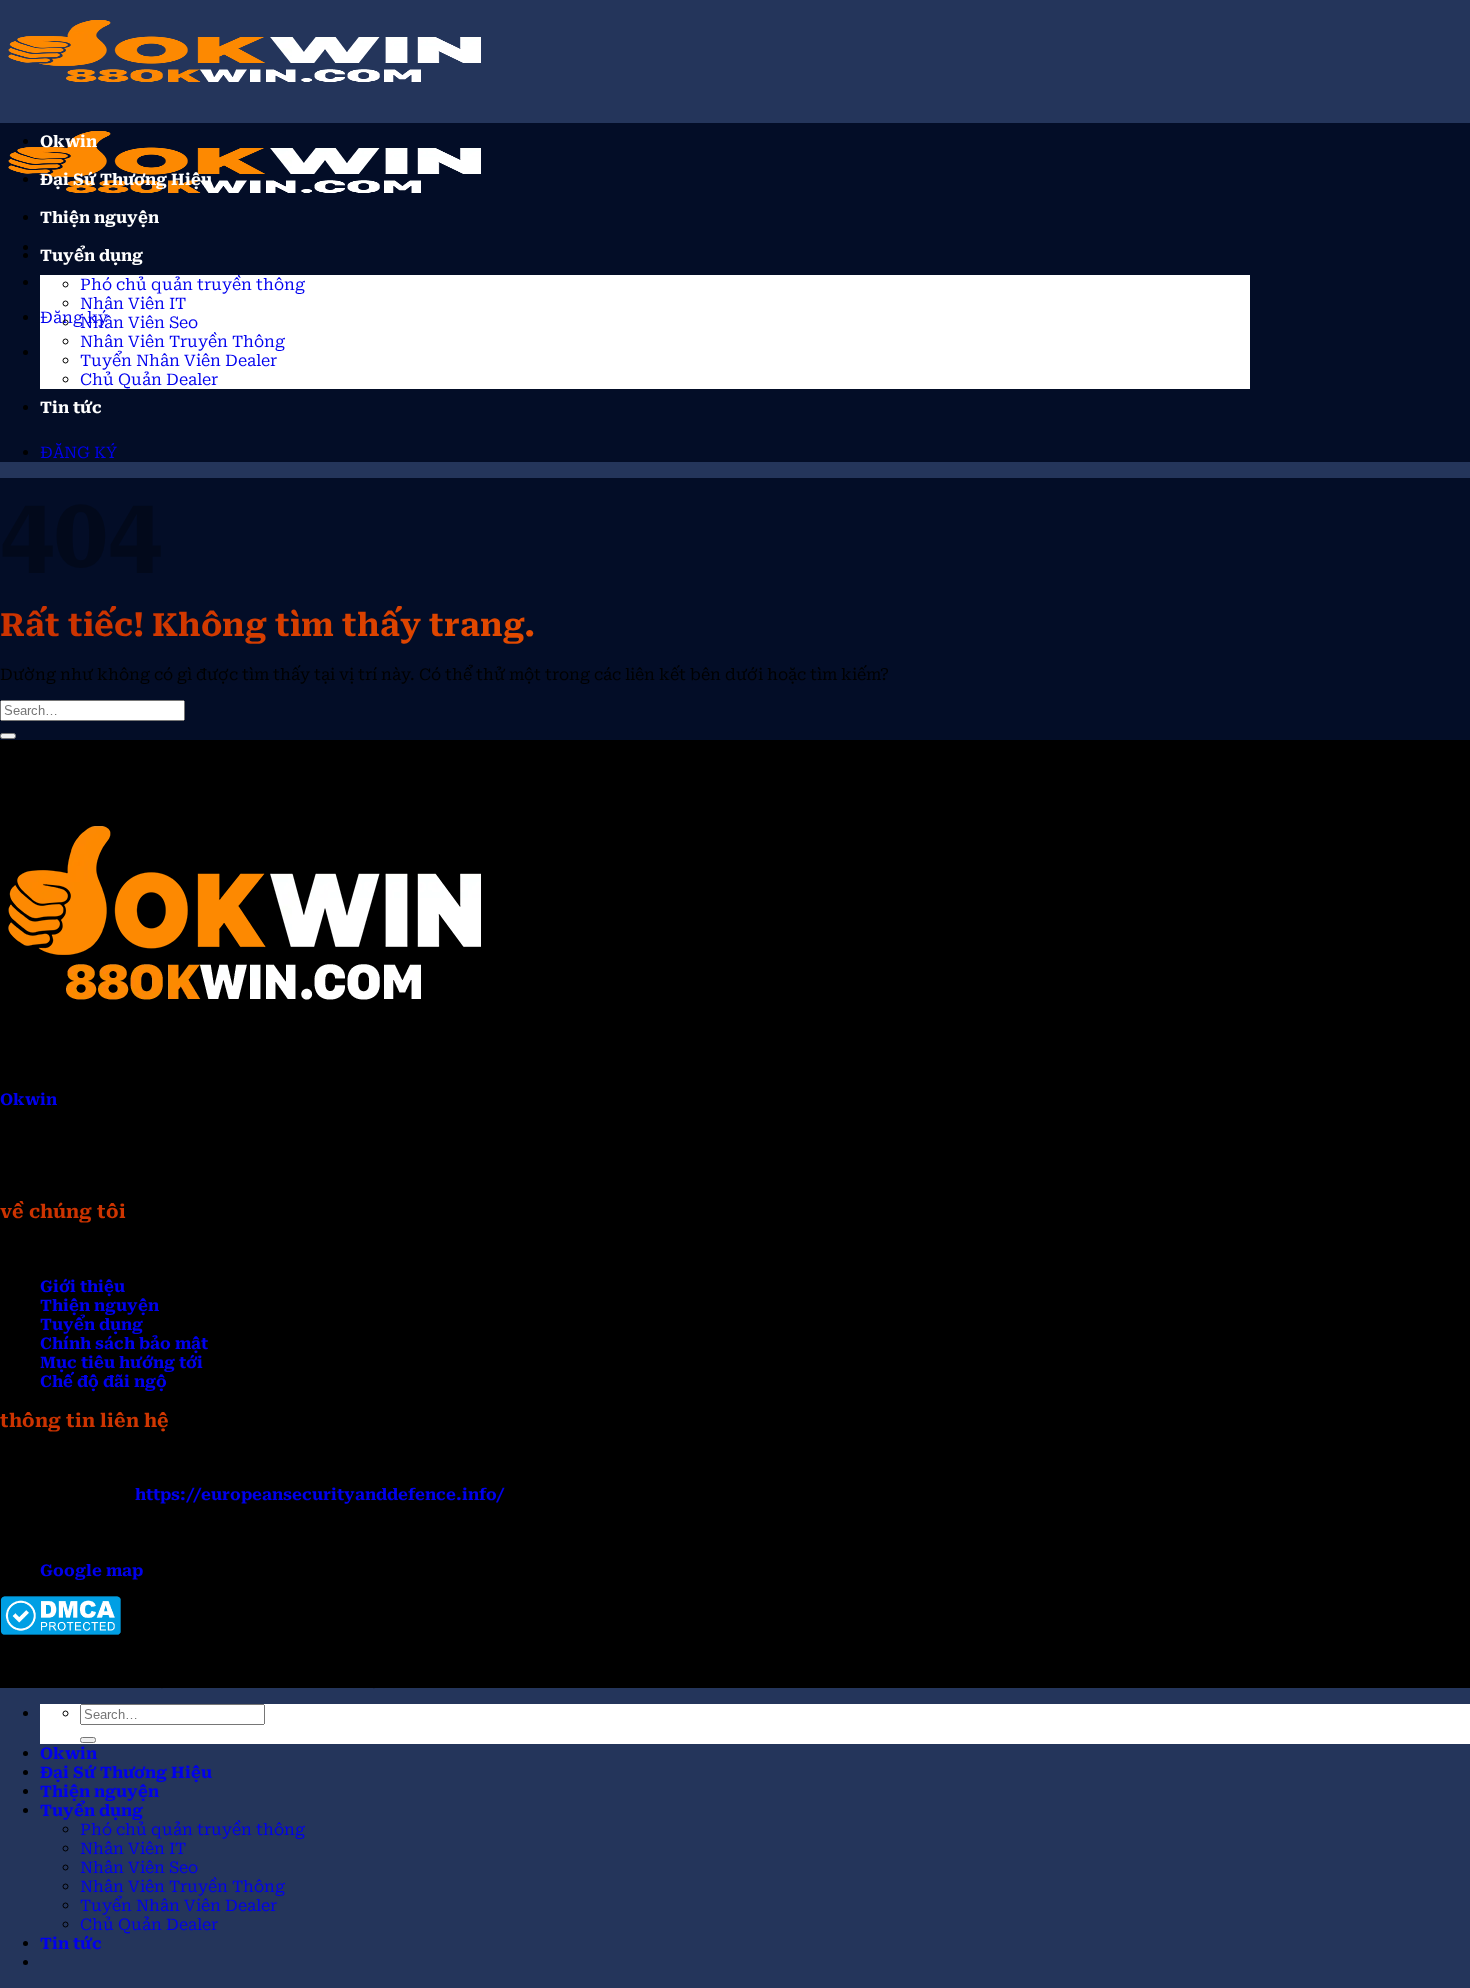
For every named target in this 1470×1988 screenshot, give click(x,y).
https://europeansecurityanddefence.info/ (320, 1494)
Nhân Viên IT (133, 303)
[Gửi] (8, 736)
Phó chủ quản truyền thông (192, 284)
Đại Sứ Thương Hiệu (126, 179)
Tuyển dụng (91, 255)
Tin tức (71, 407)
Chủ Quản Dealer (149, 379)
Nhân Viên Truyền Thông (182, 341)
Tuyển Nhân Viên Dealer (178, 360)
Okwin (68, 141)
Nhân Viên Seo (139, 322)
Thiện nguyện (99, 217)
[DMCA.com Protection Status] (60, 1629)
